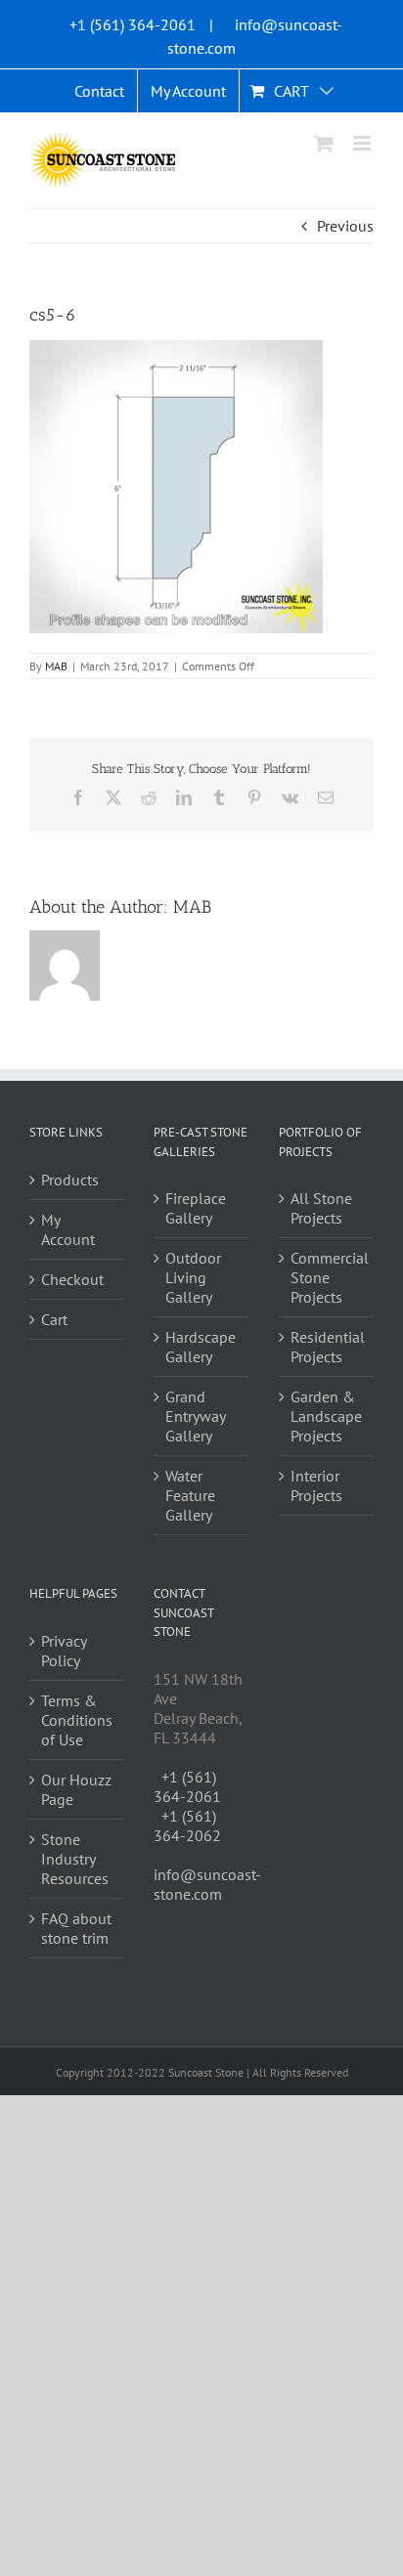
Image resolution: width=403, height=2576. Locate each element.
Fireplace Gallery (196, 1208)
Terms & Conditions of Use (77, 1720)
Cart (54, 1319)
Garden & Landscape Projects (326, 1416)
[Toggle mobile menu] (363, 143)
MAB (56, 666)
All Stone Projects (321, 1208)
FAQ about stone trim (76, 1928)
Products (70, 1180)
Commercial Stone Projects (327, 1277)
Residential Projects (327, 1347)
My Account (68, 1229)
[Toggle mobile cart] (324, 143)
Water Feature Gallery (190, 1495)
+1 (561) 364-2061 (133, 24)
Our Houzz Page (76, 1789)
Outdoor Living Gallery (193, 1277)
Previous (345, 226)
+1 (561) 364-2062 (187, 1825)
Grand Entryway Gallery (195, 1416)
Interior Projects (316, 1485)
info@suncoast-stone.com (207, 1884)
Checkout (72, 1279)
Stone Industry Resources (75, 1859)
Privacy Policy (64, 1651)
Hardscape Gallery (201, 1347)
